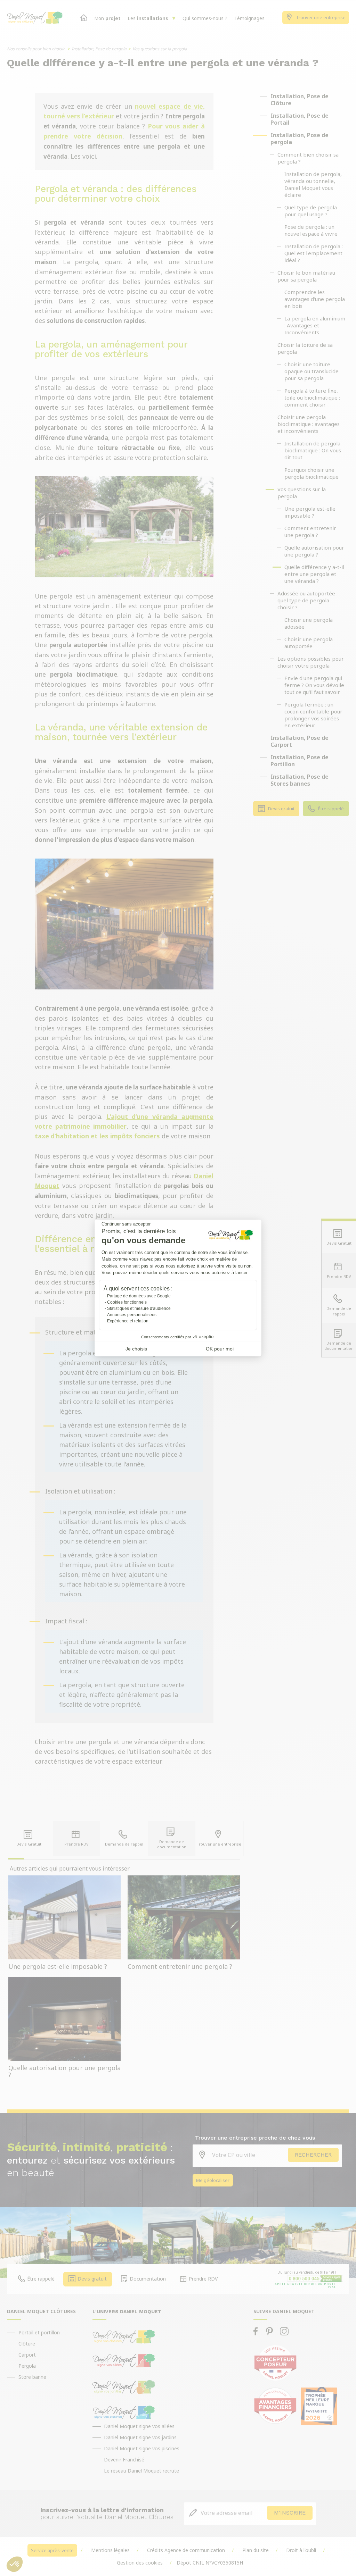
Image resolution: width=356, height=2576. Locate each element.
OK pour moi (220, 1349)
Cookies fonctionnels (127, 1302)
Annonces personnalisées (132, 1315)
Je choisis (136, 1349)
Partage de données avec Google (139, 1296)
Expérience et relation (128, 1321)
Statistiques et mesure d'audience (139, 1308)
